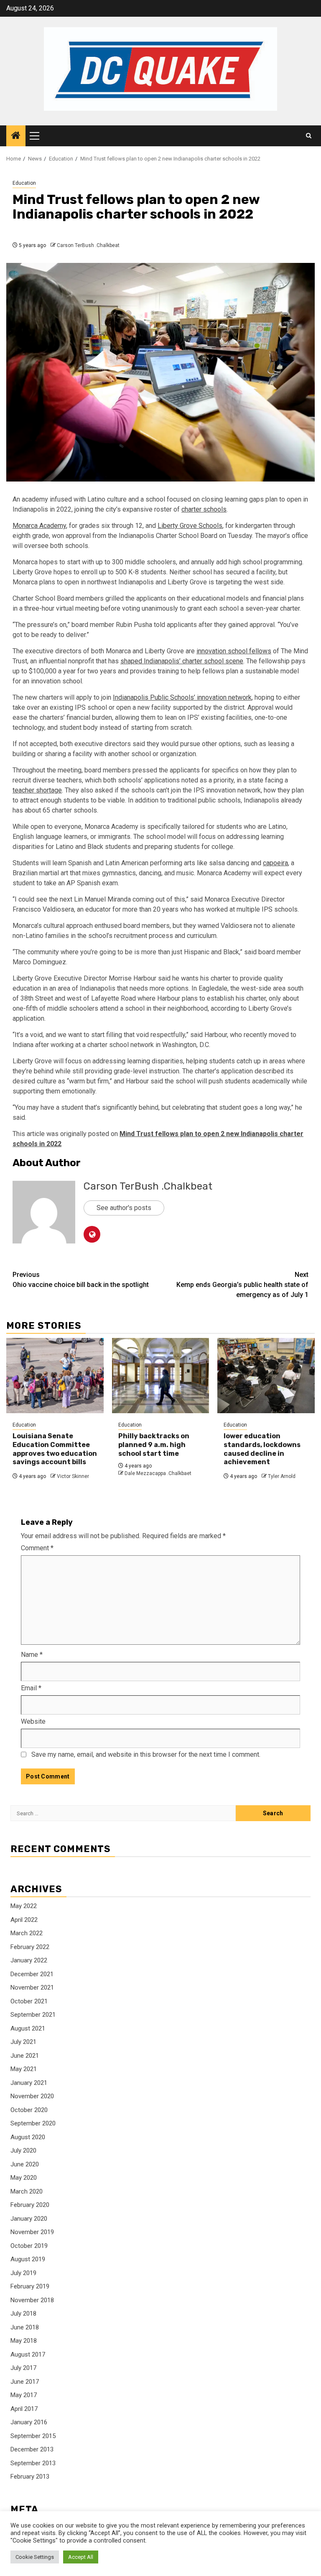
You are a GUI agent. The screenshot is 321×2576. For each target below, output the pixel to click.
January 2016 (29, 2422)
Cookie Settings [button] (35, 2557)
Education (24, 183)
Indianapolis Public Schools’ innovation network (182, 697)
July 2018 (23, 2314)
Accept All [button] (81, 2557)
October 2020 (29, 2110)
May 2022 (24, 1906)
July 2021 (23, 2042)
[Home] (16, 136)
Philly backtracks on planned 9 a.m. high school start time (154, 1445)
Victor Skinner (73, 1476)
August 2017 (28, 2354)
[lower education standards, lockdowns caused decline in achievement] (266, 1376)
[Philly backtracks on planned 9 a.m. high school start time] (161, 1376)
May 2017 (24, 2395)
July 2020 (23, 2150)
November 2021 (32, 1987)
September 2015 (33, 2436)
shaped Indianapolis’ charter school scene (182, 661)
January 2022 (29, 1960)
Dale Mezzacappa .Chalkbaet (158, 1473)
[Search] (309, 136)
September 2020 (33, 2123)
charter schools (204, 509)
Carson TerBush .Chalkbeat (88, 245)
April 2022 (24, 1920)
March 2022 (27, 1933)
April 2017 (24, 2409)
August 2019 (28, 2259)
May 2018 (24, 2341)
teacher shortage (37, 790)
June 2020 (25, 2164)
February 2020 (30, 2205)
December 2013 (32, 2449)
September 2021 (33, 2015)
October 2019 (29, 2246)
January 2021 (29, 2083)
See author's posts (124, 1208)
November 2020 (32, 2096)
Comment (37, 1548)
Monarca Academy (39, 526)
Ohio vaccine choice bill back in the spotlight (81, 1280)
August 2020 (28, 2137)
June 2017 (25, 2382)
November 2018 (32, 2300)
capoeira (275, 863)
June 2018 (25, 2327)
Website (33, 1721)
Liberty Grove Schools (190, 526)
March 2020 (27, 2191)
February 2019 (30, 2286)
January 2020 (29, 2219)
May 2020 (24, 2178)
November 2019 (32, 2232)
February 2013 (30, 2477)
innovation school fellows (234, 651)
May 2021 (24, 2069)
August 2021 (28, 2028)
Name (32, 1655)
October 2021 (29, 2001)
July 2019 (23, 2273)
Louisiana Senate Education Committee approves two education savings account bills (55, 1449)
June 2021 (25, 2056)
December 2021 (32, 1974)
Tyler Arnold (282, 1476)
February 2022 (30, 1947)
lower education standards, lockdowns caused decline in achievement (262, 1449)
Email (31, 1688)
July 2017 (23, 2368)
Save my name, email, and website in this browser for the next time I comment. (146, 1754)
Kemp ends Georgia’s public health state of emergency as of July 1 (242, 1285)
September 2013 (33, 2463)
